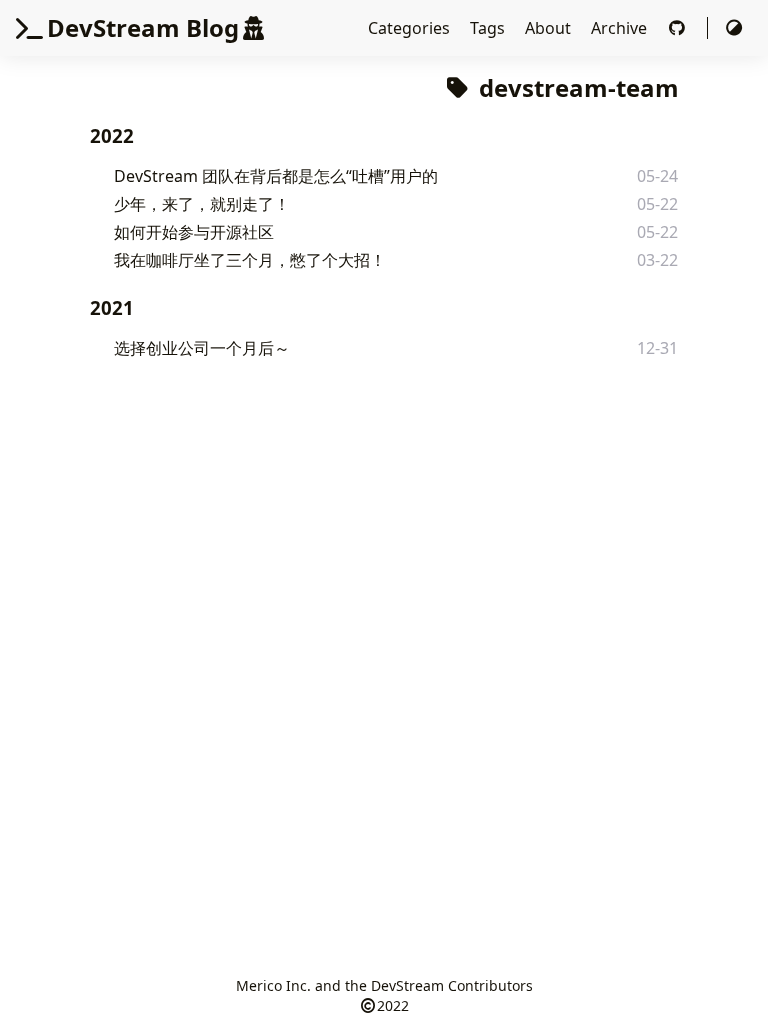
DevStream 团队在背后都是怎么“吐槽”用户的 (276, 176)
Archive (621, 28)
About (550, 28)
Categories (411, 28)
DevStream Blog (143, 27)
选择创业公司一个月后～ (202, 348)
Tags (489, 28)
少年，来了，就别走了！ (202, 204)
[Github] (679, 28)
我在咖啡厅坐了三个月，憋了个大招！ (250, 260)
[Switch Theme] (734, 28)
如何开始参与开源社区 (194, 232)
